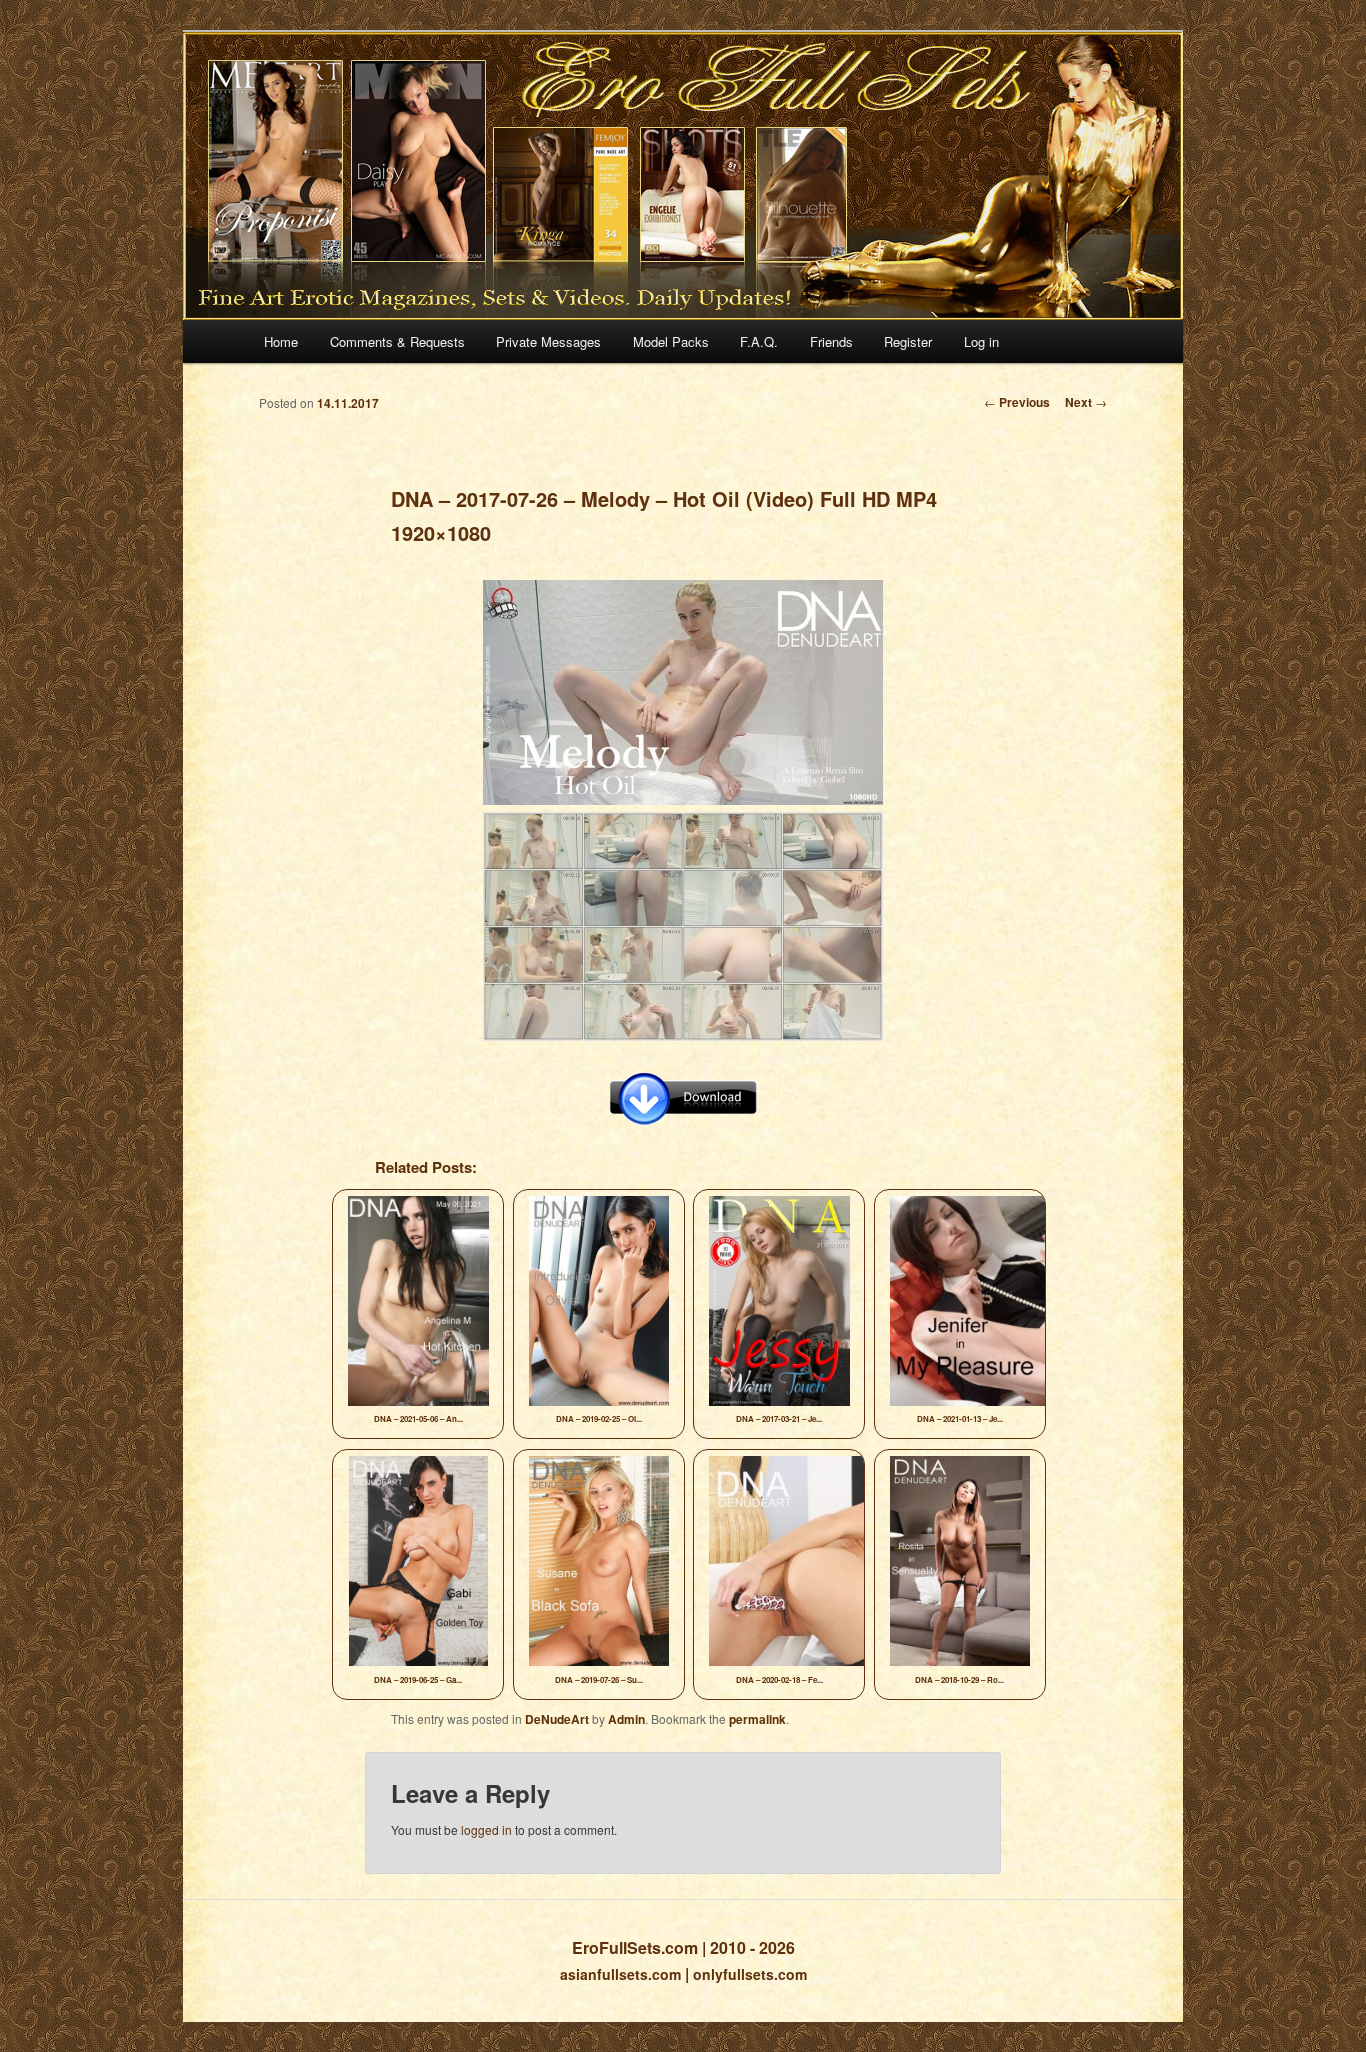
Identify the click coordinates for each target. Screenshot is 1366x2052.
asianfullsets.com (620, 1974)
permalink (757, 1719)
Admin (626, 1719)
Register (908, 341)
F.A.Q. (759, 341)
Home (281, 341)
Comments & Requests (397, 341)
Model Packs (671, 341)
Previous (1017, 402)
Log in (981, 341)
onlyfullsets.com (750, 1974)
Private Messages (548, 341)
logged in (486, 1829)
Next (1086, 402)
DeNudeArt (557, 1719)
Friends (831, 341)
